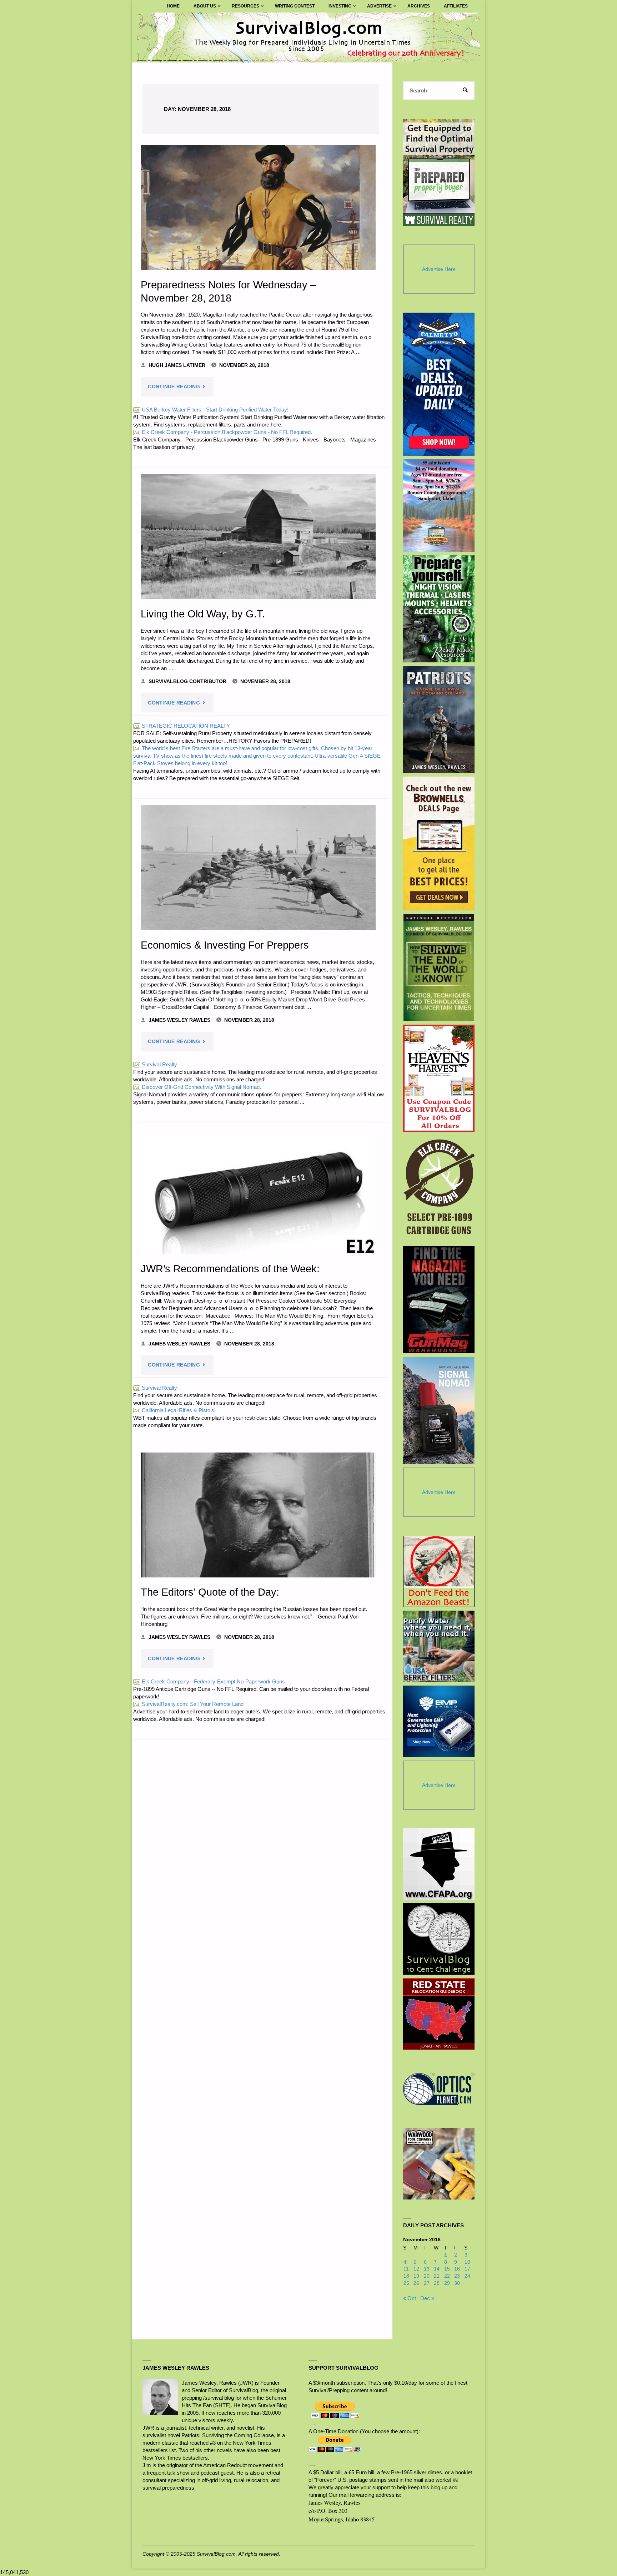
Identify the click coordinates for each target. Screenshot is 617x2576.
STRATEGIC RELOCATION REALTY (182, 726)
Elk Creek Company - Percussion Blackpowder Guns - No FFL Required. (223, 432)
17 (467, 2269)
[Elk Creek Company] (439, 1189)
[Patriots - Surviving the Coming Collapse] (439, 719)
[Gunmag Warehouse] (439, 1300)
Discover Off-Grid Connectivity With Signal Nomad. (198, 1087)
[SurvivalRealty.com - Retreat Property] (439, 172)
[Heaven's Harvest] (439, 1078)
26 (416, 2283)
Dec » (427, 2298)
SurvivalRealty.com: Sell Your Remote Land (189, 1704)
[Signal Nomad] (439, 1410)
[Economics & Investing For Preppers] (258, 868)
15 (447, 2269)
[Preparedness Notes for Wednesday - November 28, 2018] (258, 207)
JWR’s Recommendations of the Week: (230, 1269)
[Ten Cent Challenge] (439, 1939)
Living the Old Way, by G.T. (203, 614)
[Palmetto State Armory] (439, 384)
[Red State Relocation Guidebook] (439, 2014)
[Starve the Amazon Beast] (439, 1571)
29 (447, 2283)
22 (447, 2276)
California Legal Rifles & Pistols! (175, 1410)
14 (437, 2269)
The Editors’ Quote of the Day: (210, 1592)
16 (457, 2269)
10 (467, 2262)
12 (416, 2269)
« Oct (410, 2298)
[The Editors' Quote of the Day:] (258, 1515)
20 (427, 2276)
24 (467, 2276)
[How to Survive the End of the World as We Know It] (439, 968)
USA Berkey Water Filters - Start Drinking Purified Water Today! (211, 410)
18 (406, 2276)
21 (437, 2276)
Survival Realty (156, 1064)
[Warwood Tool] (439, 2164)
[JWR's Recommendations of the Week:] (258, 1191)
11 (406, 2269)
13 (427, 2269)
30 (457, 2283)
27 (427, 2283)
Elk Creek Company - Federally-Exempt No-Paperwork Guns (210, 1681)
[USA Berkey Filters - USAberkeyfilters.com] (439, 1646)
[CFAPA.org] (439, 1864)
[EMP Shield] (439, 1721)
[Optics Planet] (439, 2089)
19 (416, 2276)
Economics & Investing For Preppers (225, 945)
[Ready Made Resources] (439, 609)
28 (437, 2283)
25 (406, 2283)
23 (457, 2276)
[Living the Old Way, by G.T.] (258, 537)
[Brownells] (439, 843)
